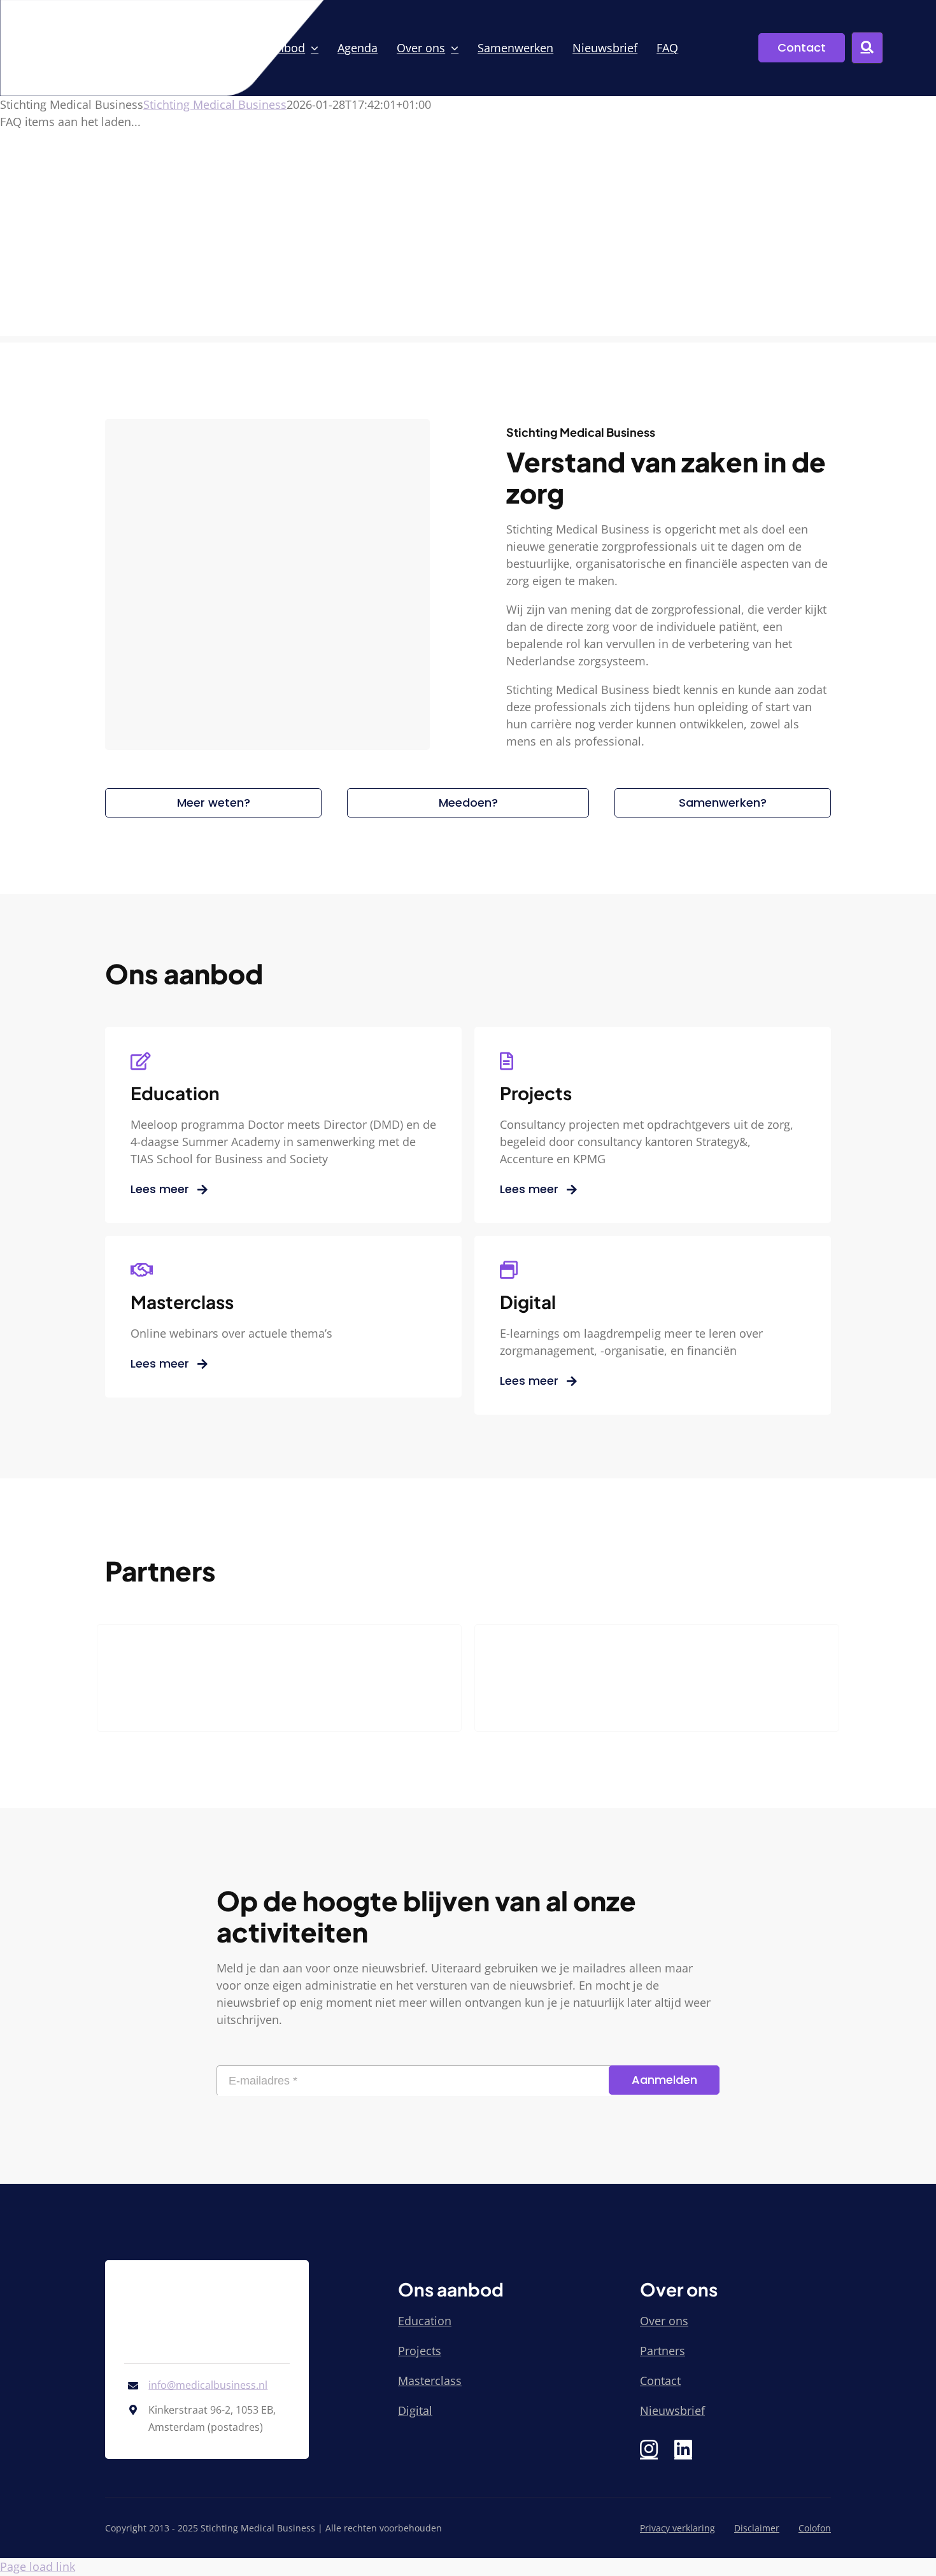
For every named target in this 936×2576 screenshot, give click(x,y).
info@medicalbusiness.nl (208, 2385)
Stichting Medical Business (215, 104)
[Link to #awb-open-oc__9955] (867, 48)
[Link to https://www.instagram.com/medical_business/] (649, 2449)
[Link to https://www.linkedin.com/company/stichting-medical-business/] (683, 2449)
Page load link (38, 2566)
